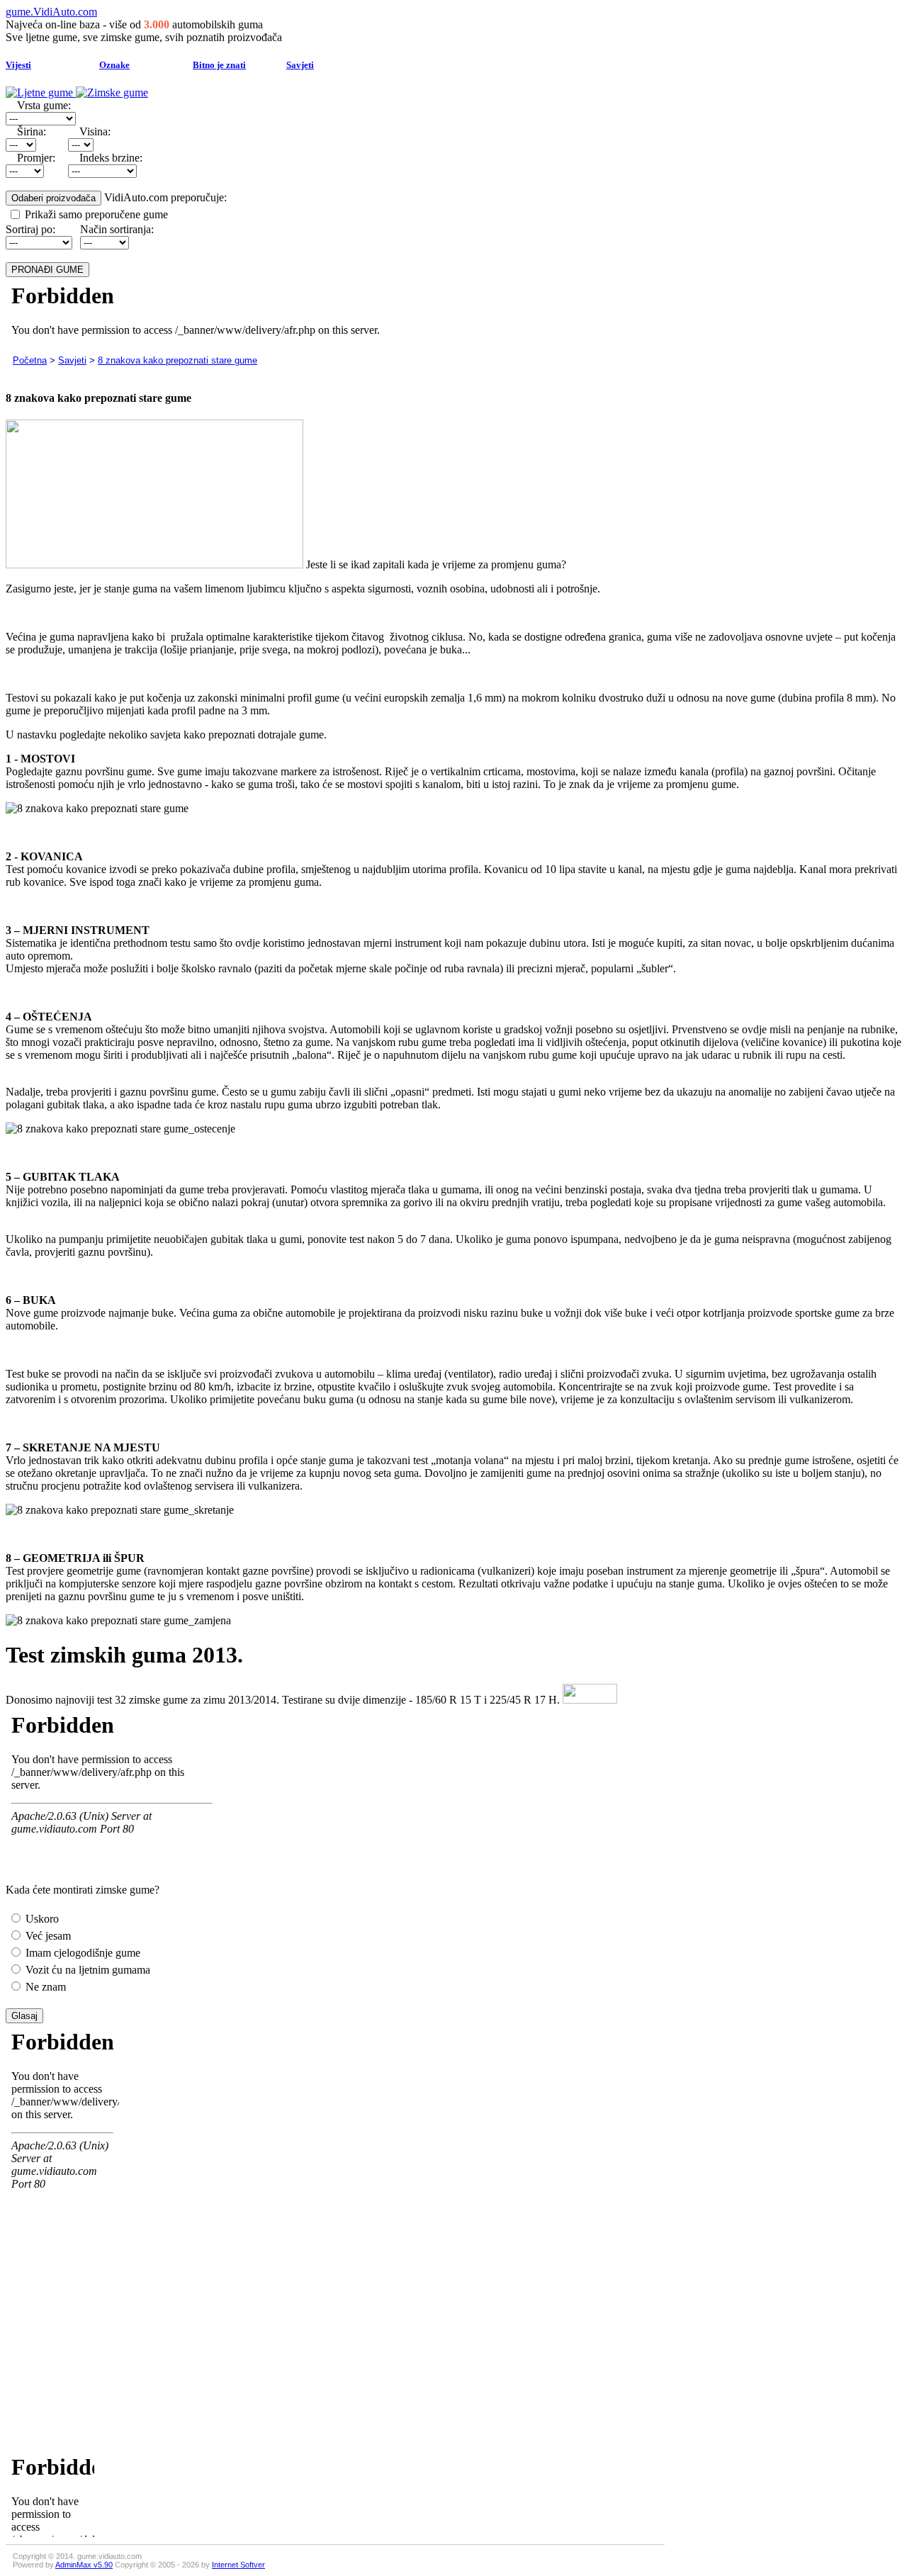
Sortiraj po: (30, 229)
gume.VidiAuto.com (51, 12)
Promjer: (36, 158)
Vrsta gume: (44, 105)
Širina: (32, 131)
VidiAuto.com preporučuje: (165, 197)
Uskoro (41, 1919)
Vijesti (18, 65)
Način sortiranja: (117, 229)
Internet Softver (238, 2565)
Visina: (95, 131)
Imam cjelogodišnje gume (81, 1953)
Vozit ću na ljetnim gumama (86, 1970)
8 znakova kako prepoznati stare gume (178, 360)
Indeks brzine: (111, 158)
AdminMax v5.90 (84, 2565)
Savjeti (300, 65)
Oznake (114, 65)
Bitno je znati (219, 65)
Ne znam (44, 1987)
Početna (30, 360)
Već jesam (47, 1936)
